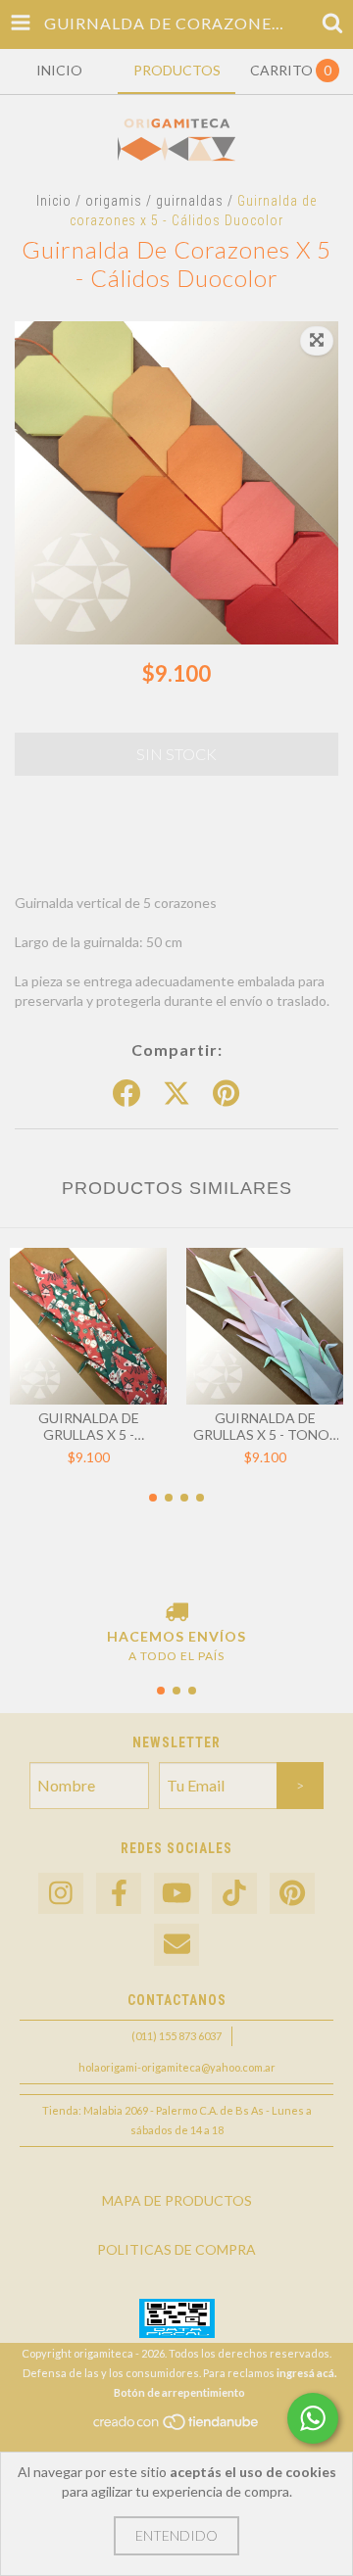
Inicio (54, 201)
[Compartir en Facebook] (126, 1094)
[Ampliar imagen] (317, 341)
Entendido (176, 2535)
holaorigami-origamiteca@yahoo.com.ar (177, 2067)
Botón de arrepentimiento (179, 2392)
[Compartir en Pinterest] (226, 1094)
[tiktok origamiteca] (234, 1894)
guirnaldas (190, 201)
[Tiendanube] (177, 2427)
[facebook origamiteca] (119, 1894)
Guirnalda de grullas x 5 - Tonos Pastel (265, 1426)
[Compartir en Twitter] (176, 1094)
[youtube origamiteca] (176, 1894)
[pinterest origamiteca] (292, 1894)
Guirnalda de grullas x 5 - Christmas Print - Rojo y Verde (88, 1426)
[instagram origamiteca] (61, 1894)
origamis (114, 201)
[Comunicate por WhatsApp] (313, 2418)
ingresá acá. (306, 2373)
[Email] (176, 1945)
